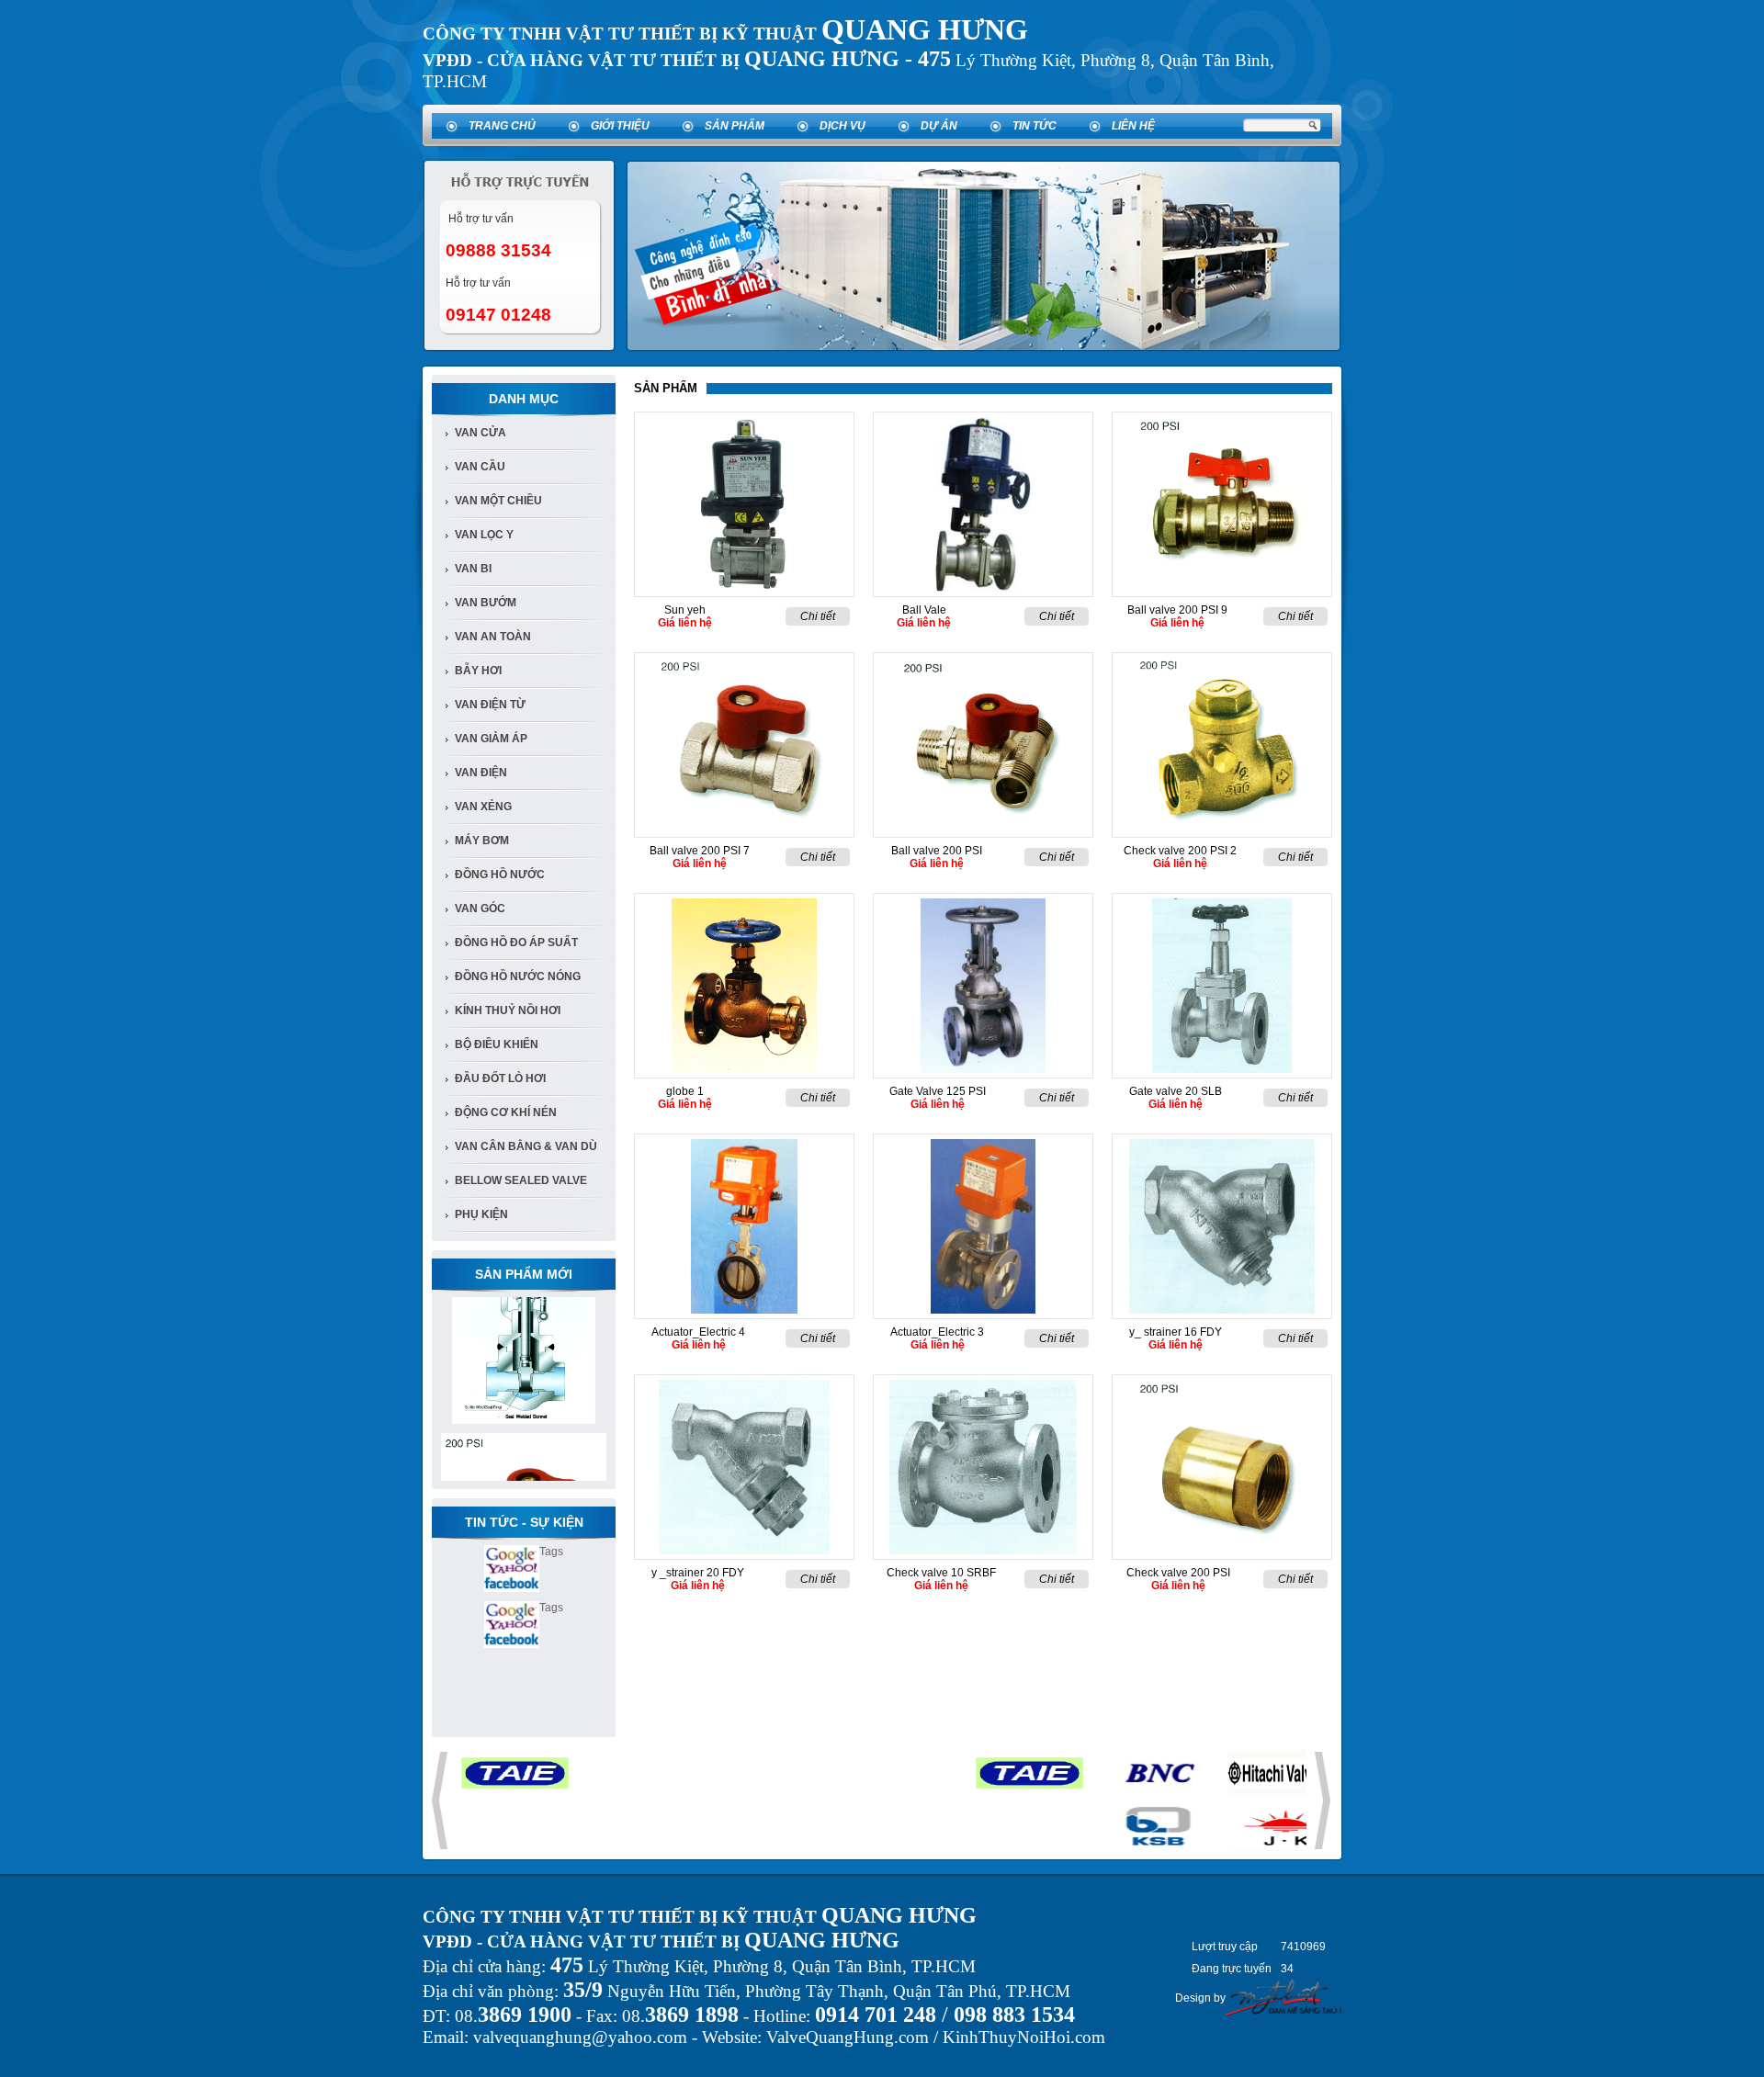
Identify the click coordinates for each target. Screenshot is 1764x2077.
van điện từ (490, 705)
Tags (551, 1552)
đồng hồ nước (500, 875)
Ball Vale (924, 610)
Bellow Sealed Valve (521, 1180)
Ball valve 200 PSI (937, 851)
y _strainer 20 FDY (698, 1573)
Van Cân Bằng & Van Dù (526, 1146)
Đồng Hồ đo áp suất (516, 943)
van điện (481, 773)
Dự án (939, 126)
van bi (473, 569)
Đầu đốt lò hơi (500, 1078)
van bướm (486, 603)
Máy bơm (482, 841)
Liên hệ (1133, 126)
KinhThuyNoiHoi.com (1024, 2037)
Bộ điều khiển (497, 1044)
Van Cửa (481, 433)
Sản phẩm (735, 126)
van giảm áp (491, 739)
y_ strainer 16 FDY (1176, 1332)
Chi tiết (818, 616)
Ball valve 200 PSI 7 (700, 851)
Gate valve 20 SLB (1176, 1091)
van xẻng (483, 807)
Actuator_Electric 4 (698, 1332)
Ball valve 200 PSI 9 (1177, 610)
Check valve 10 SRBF (941, 1573)
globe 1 (685, 1091)
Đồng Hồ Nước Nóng (518, 976)
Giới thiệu (620, 126)
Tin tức (1035, 126)
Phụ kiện (481, 1214)
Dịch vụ (842, 126)
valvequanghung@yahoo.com (580, 2037)
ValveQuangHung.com (848, 2037)
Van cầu (480, 467)
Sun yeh (685, 610)
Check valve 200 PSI (1178, 1573)
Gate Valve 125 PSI (938, 1091)
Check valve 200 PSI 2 (1180, 851)
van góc (480, 909)
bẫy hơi (478, 671)
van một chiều (498, 501)
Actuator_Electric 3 (937, 1332)
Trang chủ (502, 126)
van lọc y (484, 535)
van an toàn (493, 637)
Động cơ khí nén (506, 1112)
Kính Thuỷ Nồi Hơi (508, 1010)
